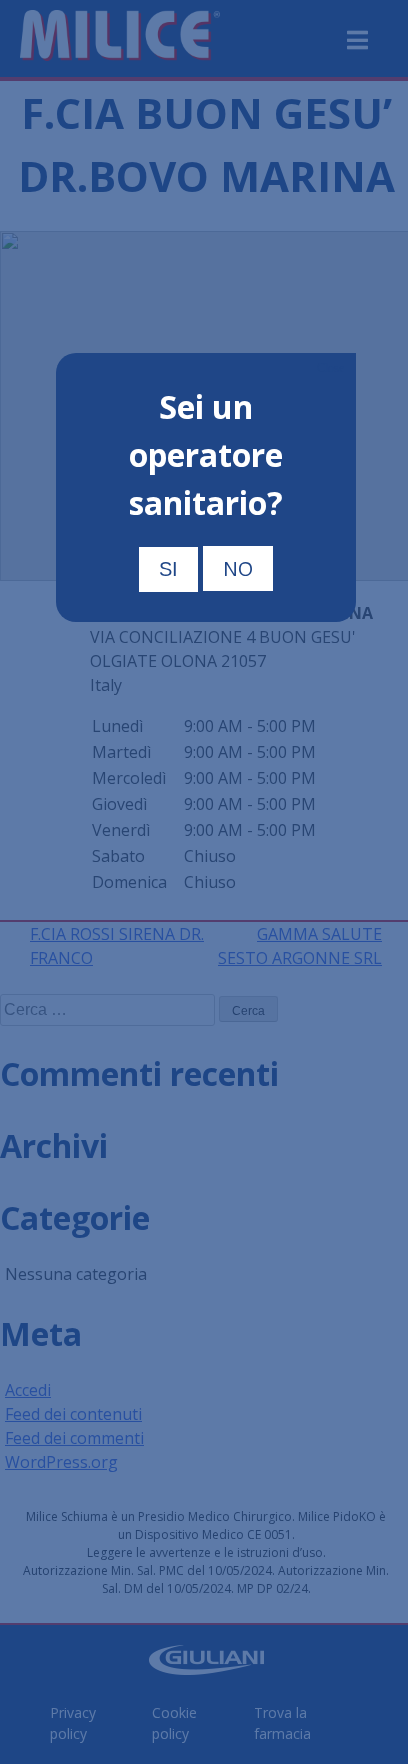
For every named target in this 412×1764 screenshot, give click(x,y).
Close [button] (330, 368)
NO (238, 568)
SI (168, 569)
